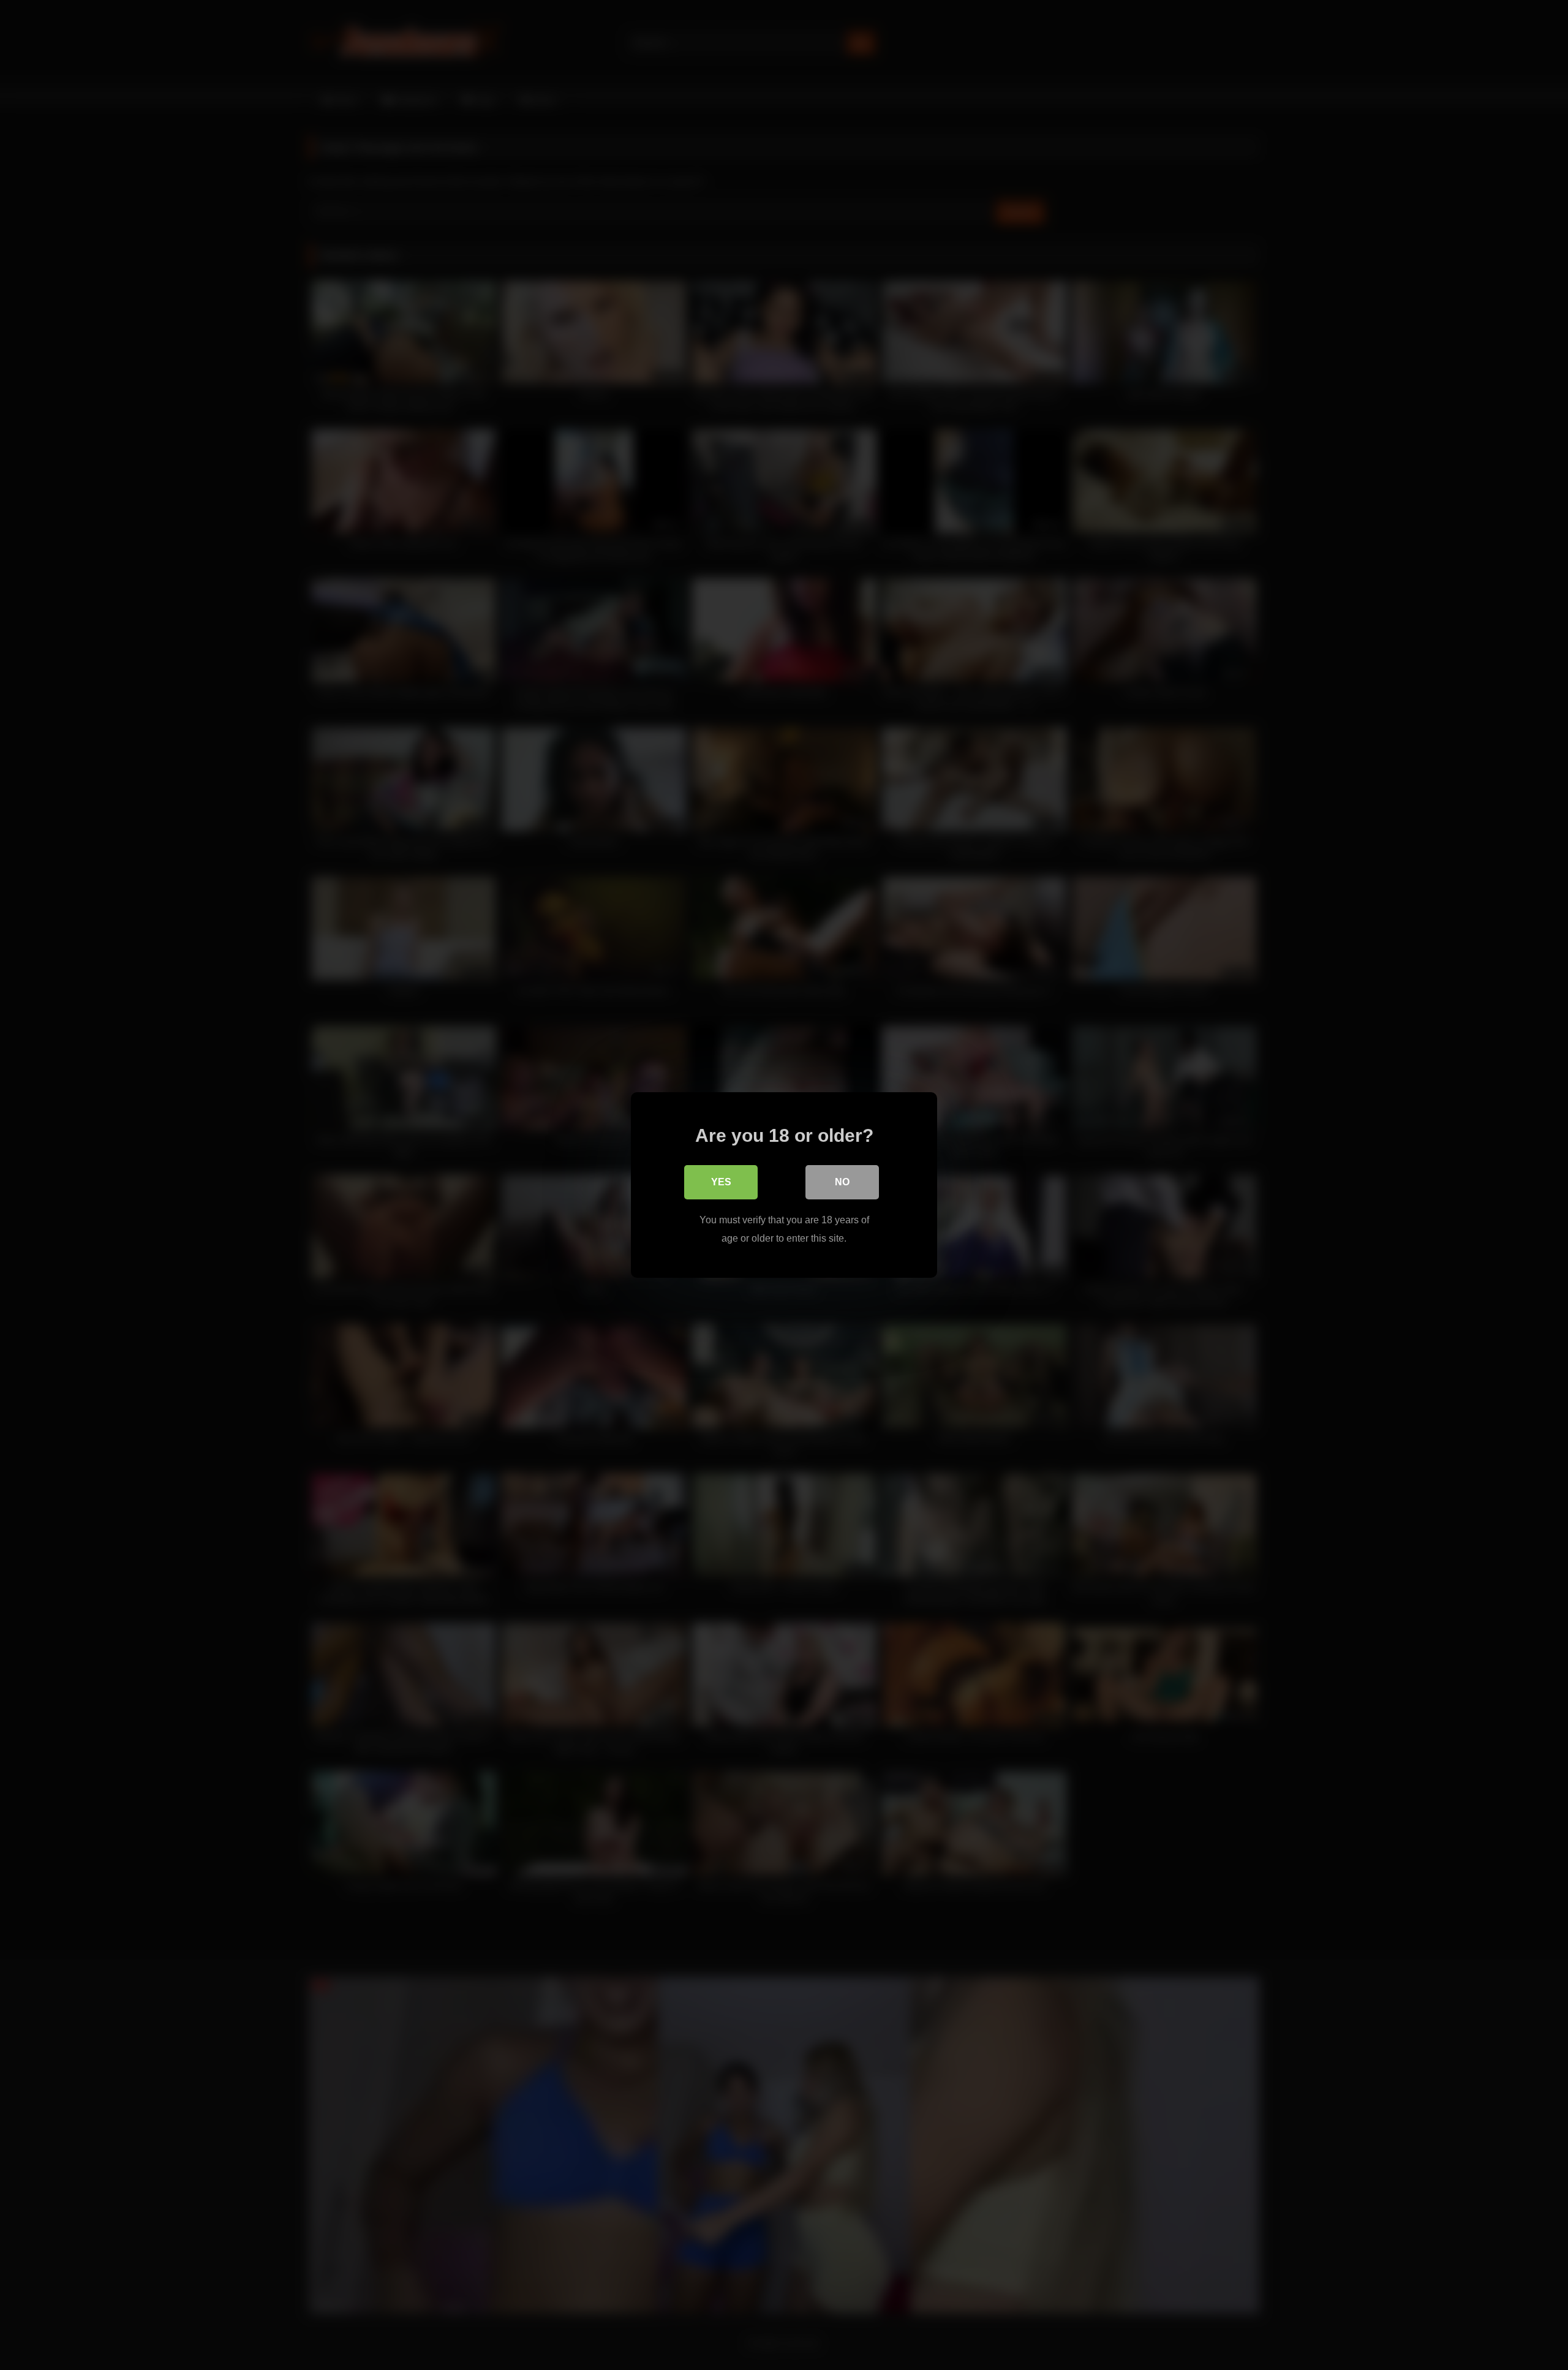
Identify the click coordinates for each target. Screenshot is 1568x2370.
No (842, 1182)
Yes (721, 1182)
